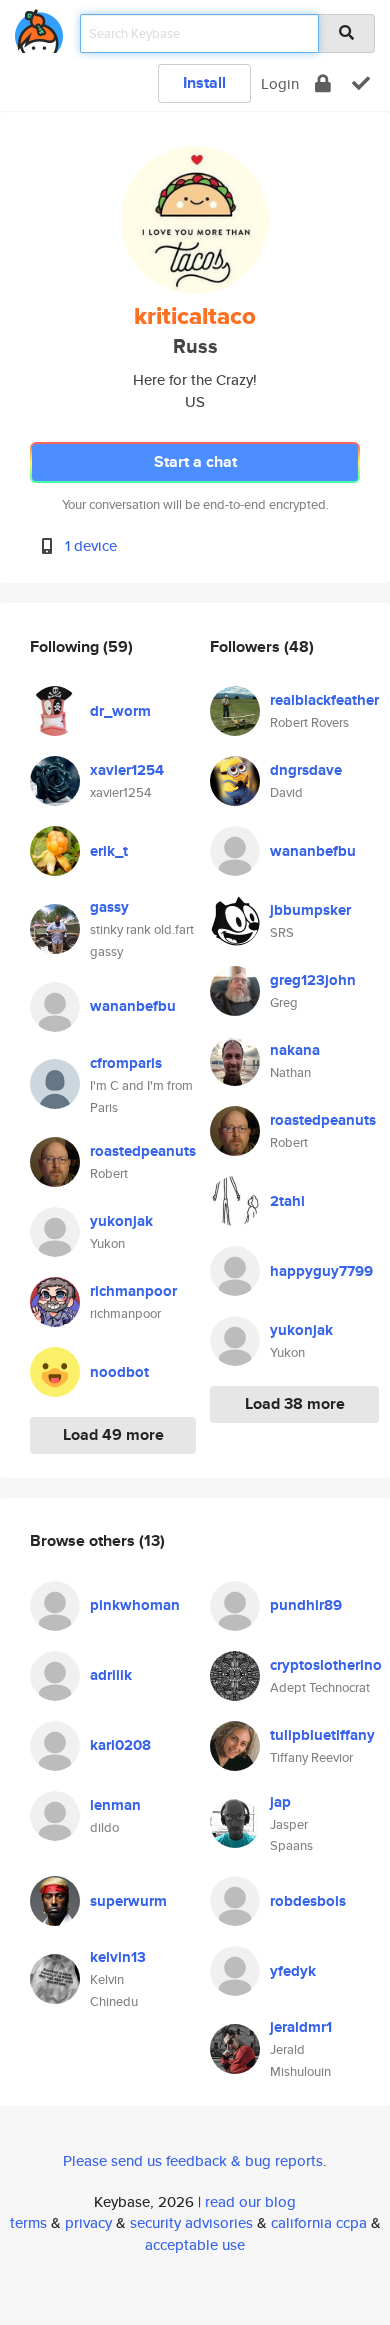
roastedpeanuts (143, 1151)
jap (280, 1802)
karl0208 (120, 1745)
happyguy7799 (321, 1271)
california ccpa (319, 2222)
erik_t (109, 851)
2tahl (287, 1201)
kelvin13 (118, 1957)
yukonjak (121, 1221)
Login (280, 83)
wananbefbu (133, 1006)
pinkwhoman (135, 1605)
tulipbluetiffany (322, 1735)
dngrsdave (306, 770)
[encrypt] (323, 83)
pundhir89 (306, 1605)
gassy (109, 907)
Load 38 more (295, 1403)
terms (28, 2222)
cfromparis (126, 1063)
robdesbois (308, 1901)
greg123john (313, 980)
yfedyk (293, 1971)
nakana (295, 1050)
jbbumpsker (310, 910)
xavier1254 (127, 770)
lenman (115, 1805)
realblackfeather (324, 700)
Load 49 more (113, 1434)
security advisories (191, 2222)
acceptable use (195, 2244)
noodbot (119, 1372)
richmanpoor (133, 1291)
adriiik (111, 1675)
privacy (88, 2222)
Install (204, 82)
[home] (39, 27)
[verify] (361, 83)
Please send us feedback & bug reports (193, 2160)
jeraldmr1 (301, 2027)
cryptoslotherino (326, 1665)
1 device (91, 545)
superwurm (128, 1901)
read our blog (250, 2201)
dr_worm (120, 711)
